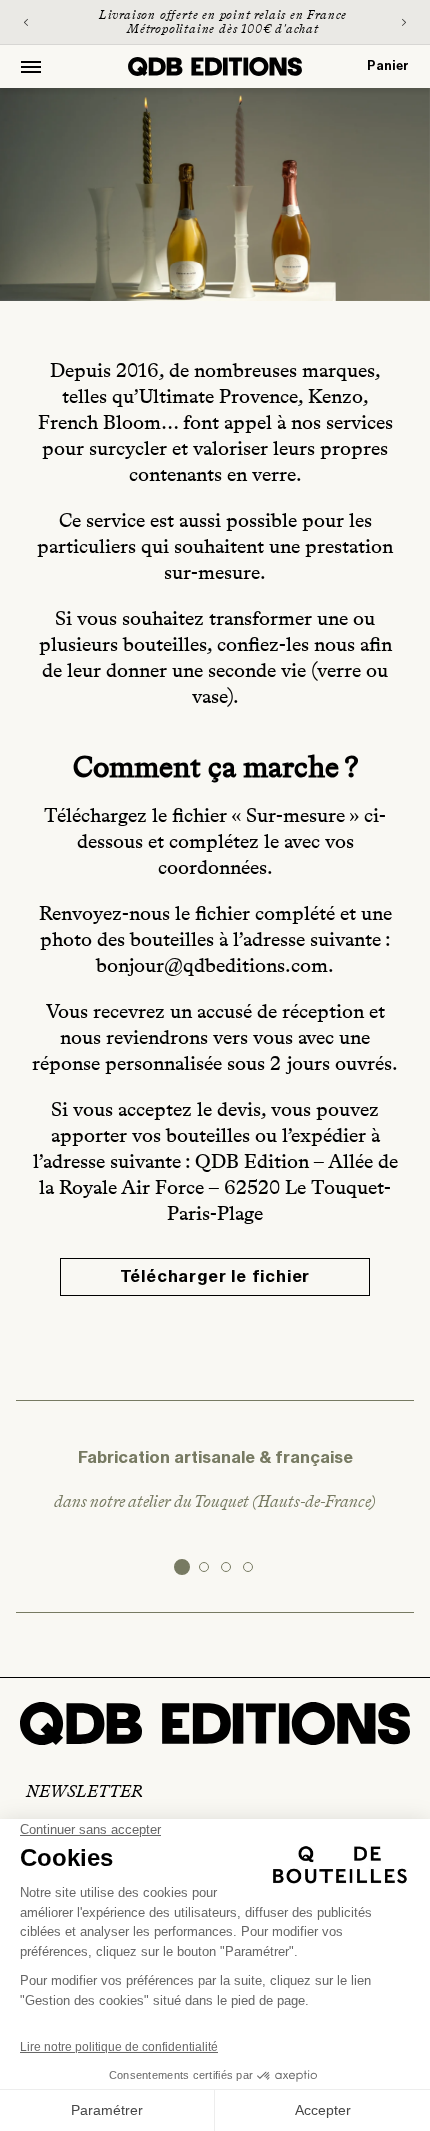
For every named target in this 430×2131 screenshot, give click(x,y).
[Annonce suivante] (404, 22)
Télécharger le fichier (215, 1277)
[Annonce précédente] (26, 22)
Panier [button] (388, 66)
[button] (31, 67)
